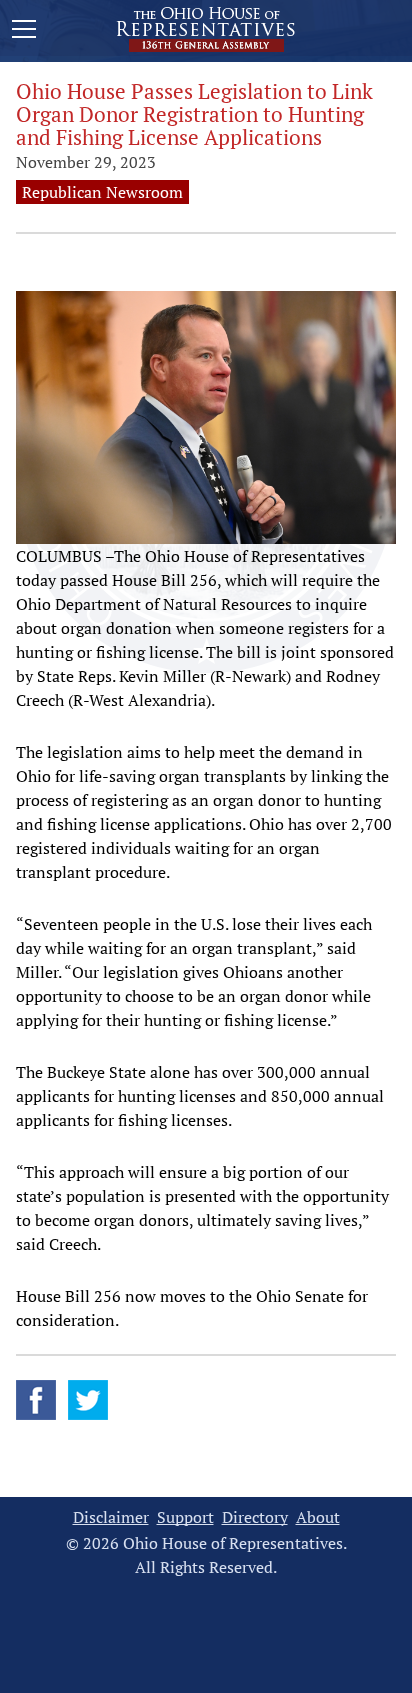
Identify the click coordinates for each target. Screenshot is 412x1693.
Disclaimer (111, 1517)
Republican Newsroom (102, 192)
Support (185, 1517)
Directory (255, 1517)
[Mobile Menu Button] (24, 32)
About (318, 1517)
